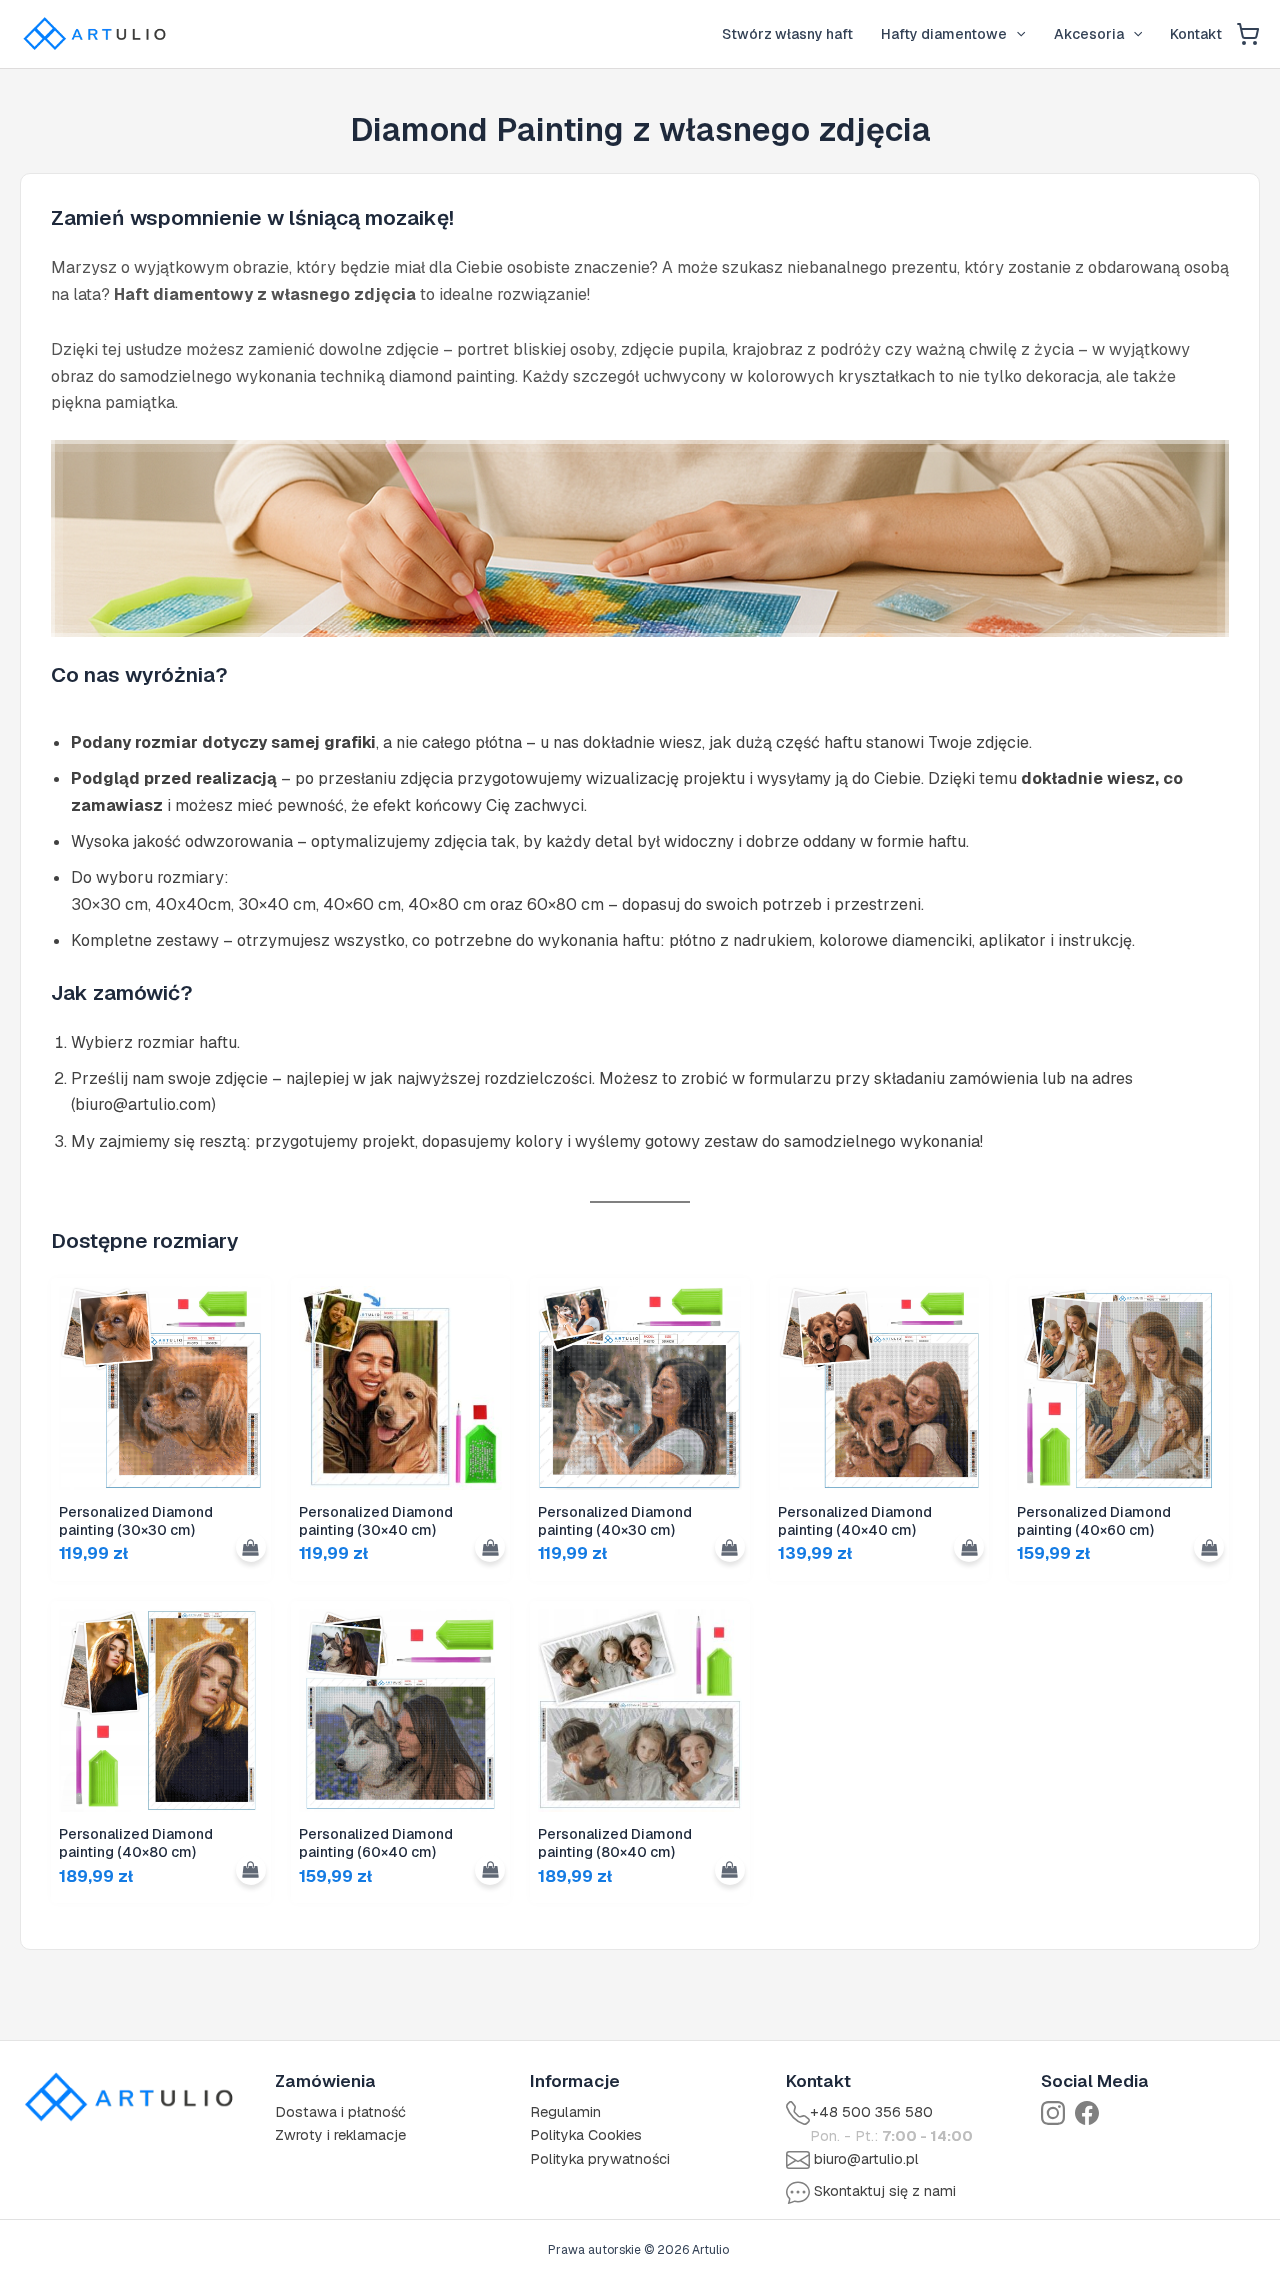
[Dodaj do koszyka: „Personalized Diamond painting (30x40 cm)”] (490, 1547)
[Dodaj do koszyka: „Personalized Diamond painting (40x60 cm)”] (1209, 1547)
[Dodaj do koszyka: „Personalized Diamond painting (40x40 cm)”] (969, 1547)
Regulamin (565, 2112)
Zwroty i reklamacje (340, 2135)
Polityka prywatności (600, 2159)
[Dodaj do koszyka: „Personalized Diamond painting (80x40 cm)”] (730, 1870)
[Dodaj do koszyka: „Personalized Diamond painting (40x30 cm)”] (730, 1547)
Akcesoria (1089, 34)
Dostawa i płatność (340, 2112)
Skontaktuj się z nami (885, 2191)
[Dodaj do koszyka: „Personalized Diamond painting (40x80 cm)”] (251, 1870)
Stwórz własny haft (787, 34)
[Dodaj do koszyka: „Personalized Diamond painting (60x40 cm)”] (490, 1870)
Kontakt (1196, 34)
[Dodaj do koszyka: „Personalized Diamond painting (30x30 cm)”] (251, 1547)
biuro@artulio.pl (866, 2159)
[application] (1016, 34)
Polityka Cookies (586, 2135)
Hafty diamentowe (944, 34)
